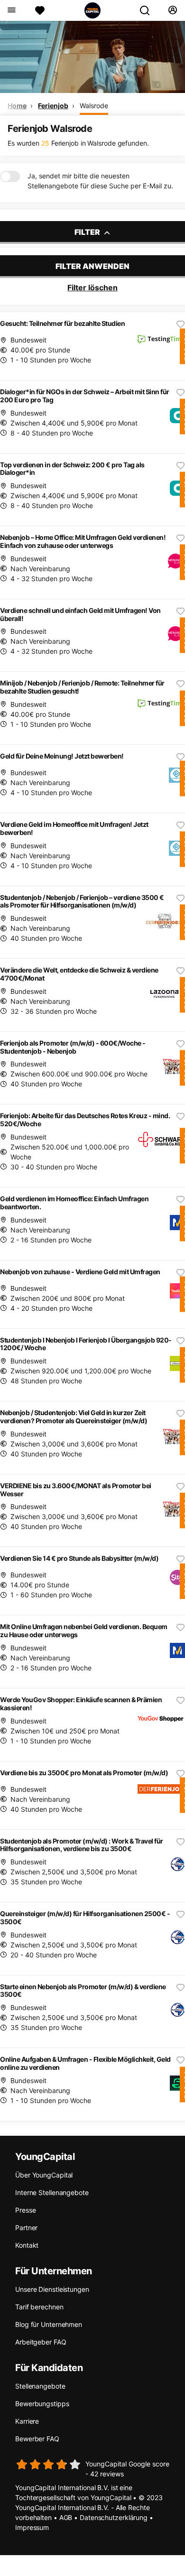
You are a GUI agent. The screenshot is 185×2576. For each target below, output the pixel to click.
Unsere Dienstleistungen (52, 2289)
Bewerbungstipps (42, 2404)
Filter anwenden (92, 266)
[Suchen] (148, 10)
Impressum (32, 2527)
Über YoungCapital (44, 2175)
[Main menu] (11, 10)
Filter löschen (92, 287)
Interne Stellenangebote (52, 2192)
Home (17, 106)
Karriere (27, 2421)
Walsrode (94, 106)
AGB (66, 2517)
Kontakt (27, 2245)
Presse (25, 2210)
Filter (88, 232)
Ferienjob (53, 106)
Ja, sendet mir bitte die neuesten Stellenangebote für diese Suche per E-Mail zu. (100, 181)
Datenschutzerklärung (114, 2517)
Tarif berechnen (39, 2307)
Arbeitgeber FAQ (41, 2342)
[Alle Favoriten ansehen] (40, 10)
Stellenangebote (40, 2386)
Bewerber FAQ (37, 2439)
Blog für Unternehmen (49, 2324)
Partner (26, 2228)
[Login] (172, 10)
